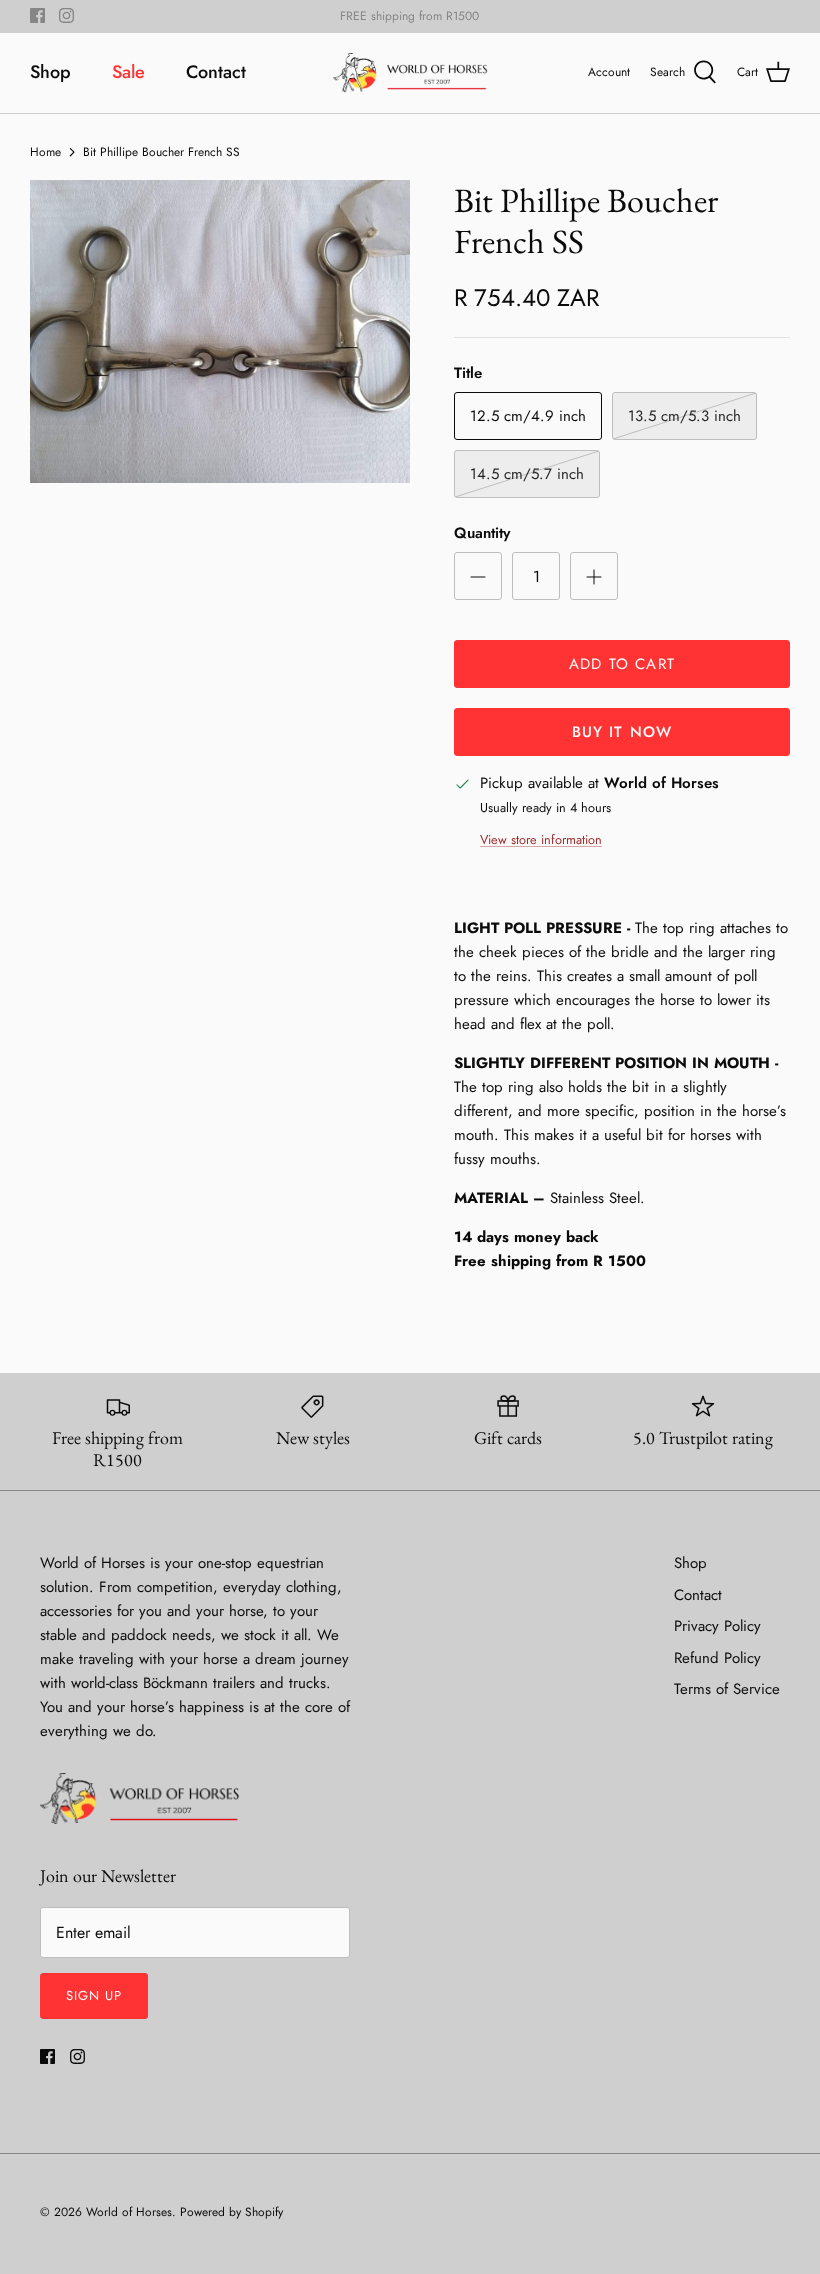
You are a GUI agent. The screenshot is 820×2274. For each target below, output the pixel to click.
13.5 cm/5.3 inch (684, 416)
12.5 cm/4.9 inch (528, 416)
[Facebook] (37, 15)
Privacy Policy (717, 1626)
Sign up (94, 1995)
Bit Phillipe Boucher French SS (161, 151)
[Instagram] (66, 15)
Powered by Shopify (231, 2212)
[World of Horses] (410, 73)
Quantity (482, 533)
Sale (128, 72)
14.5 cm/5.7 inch (527, 474)
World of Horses (129, 2212)
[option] (220, 331)
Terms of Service (727, 1689)
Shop (50, 72)
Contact (216, 72)
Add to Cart (622, 664)
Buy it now (622, 732)
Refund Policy (717, 1658)
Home (45, 151)
